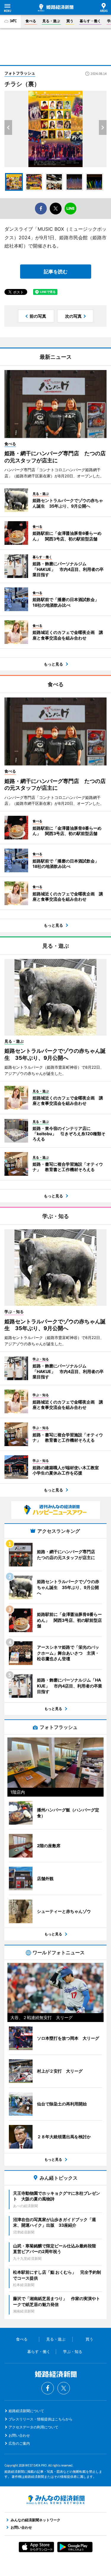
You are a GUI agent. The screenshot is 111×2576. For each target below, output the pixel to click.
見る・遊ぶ (51, 21)
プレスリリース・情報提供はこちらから (41, 2419)
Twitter (64, 2388)
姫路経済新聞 (56, 8)
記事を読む (56, 272)
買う (70, 21)
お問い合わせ (19, 2435)
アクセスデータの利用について (33, 2427)
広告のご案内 (19, 2443)
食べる (31, 21)
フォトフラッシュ (20, 73)
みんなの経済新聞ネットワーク (56, 2500)
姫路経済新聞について (26, 2411)
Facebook (48, 2388)
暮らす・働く (90, 21)
